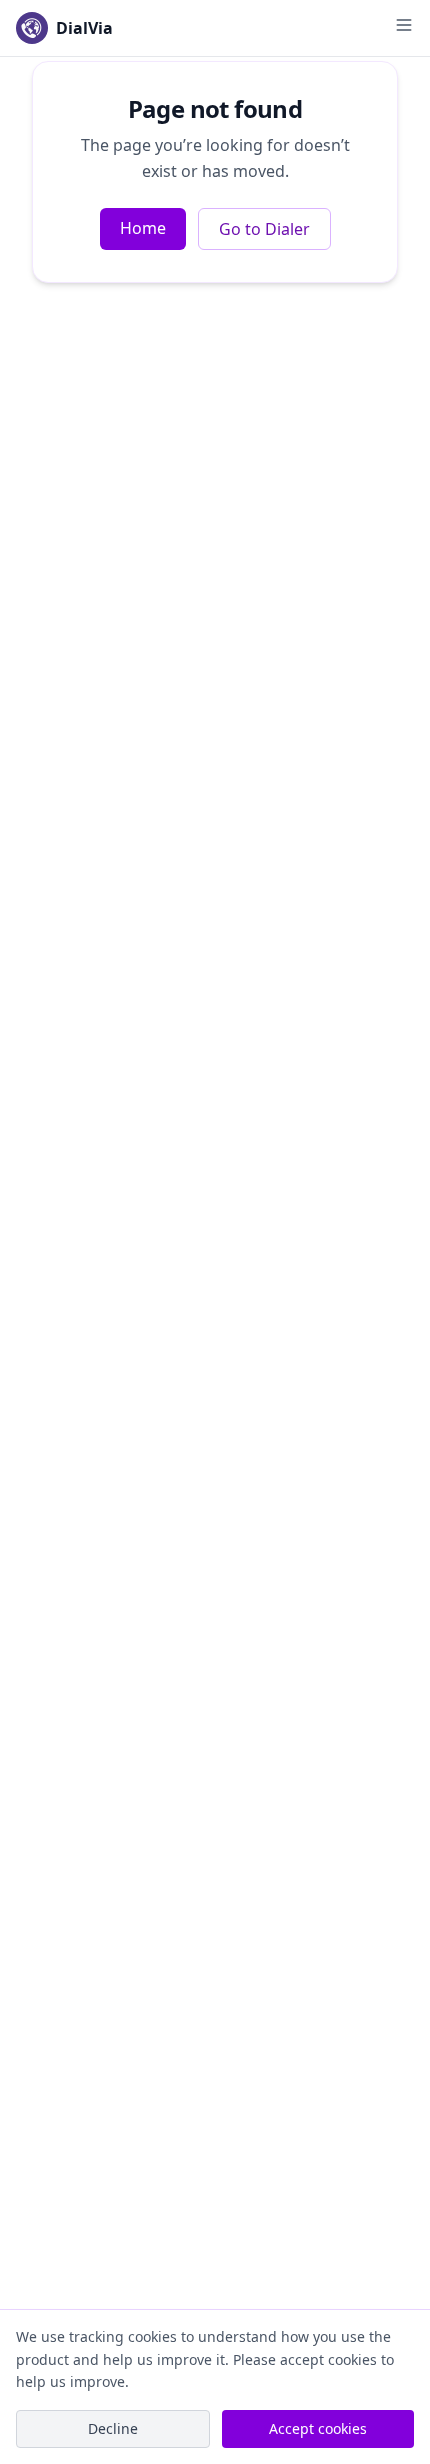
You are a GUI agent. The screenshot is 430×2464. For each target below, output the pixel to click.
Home (143, 228)
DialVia (84, 28)
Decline (113, 2428)
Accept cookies (318, 2428)
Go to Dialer (264, 229)
